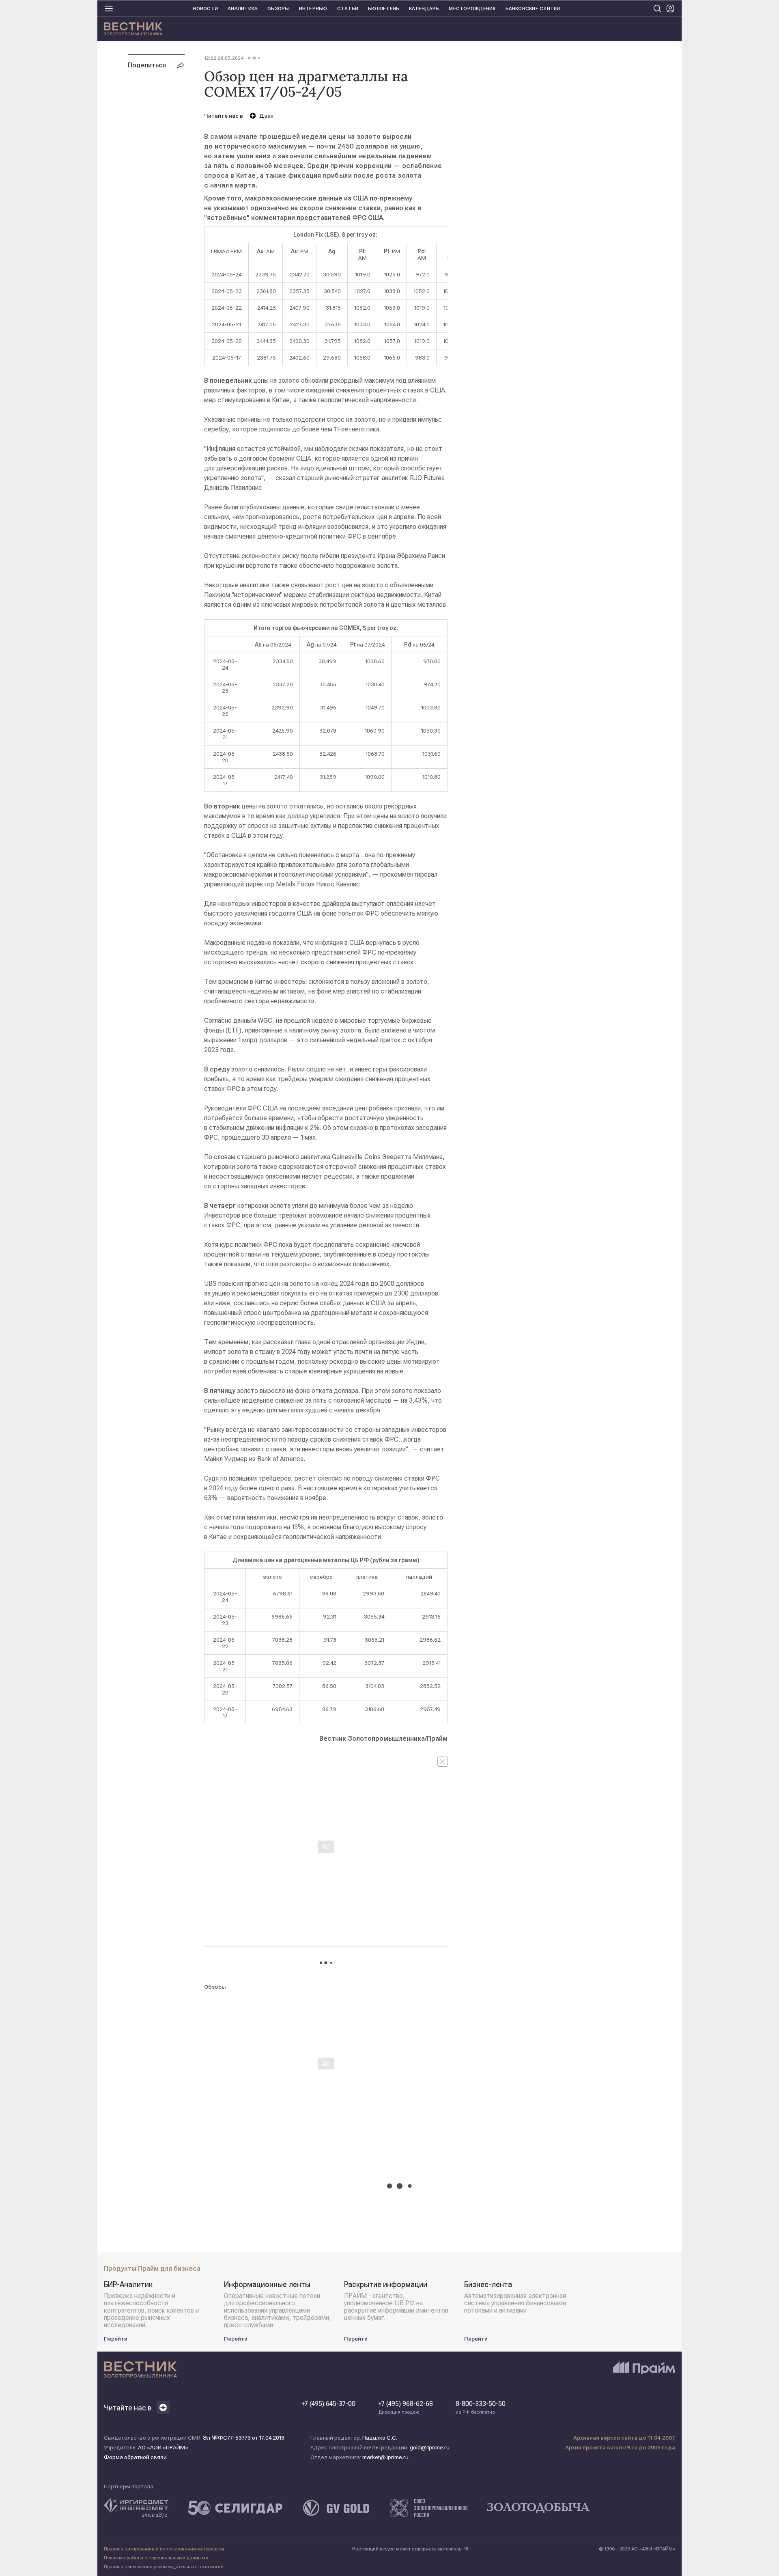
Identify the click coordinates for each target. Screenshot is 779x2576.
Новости (205, 9)
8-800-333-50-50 (481, 2408)
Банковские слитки (533, 9)
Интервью (313, 9)
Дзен (266, 116)
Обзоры (278, 9)
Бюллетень (384, 9)
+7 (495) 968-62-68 (406, 2408)
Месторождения (472, 9)
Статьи (348, 9)
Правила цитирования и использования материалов (164, 2549)
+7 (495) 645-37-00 (328, 2404)
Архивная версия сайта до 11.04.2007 (624, 2438)
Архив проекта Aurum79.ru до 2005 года (620, 2447)
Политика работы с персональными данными (156, 2558)
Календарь (424, 9)
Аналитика (243, 9)
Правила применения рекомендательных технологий (164, 2567)
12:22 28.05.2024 (224, 58)
